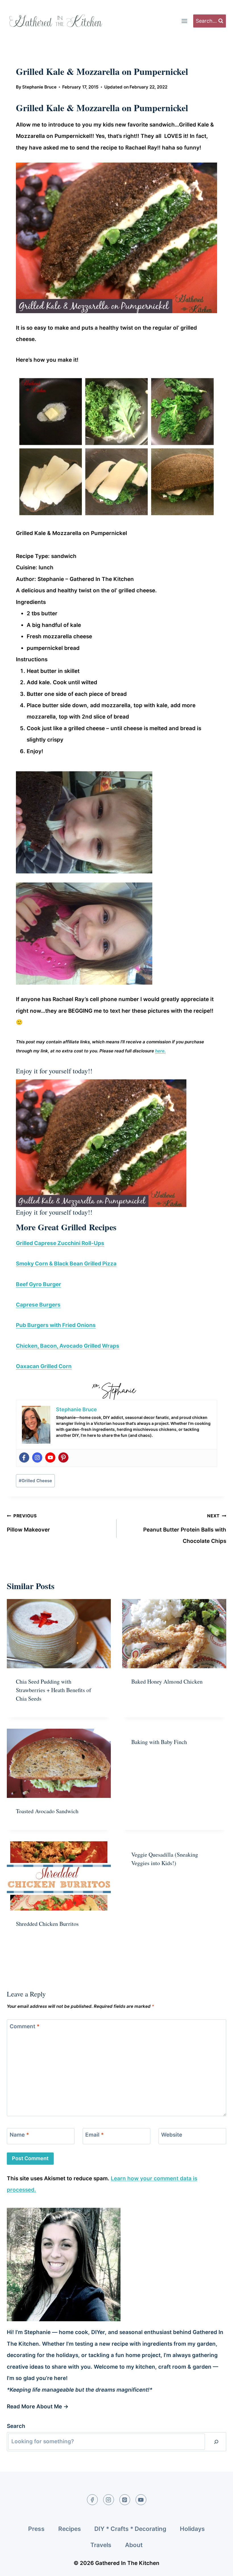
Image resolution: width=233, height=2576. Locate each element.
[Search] (216, 2442)
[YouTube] (141, 2500)
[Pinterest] (63, 1457)
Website (172, 2135)
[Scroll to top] (218, 2567)
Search (16, 2426)
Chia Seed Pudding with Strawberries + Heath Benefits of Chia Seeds (54, 1690)
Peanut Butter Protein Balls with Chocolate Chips (185, 1529)
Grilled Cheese (35, 1481)
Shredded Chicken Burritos (47, 1924)
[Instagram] (37, 1457)
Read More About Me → (38, 2407)
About (134, 2545)
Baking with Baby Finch (159, 1742)
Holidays (192, 2529)
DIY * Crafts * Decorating (130, 2529)
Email (94, 2135)
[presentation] (59, 1634)
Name (19, 2135)
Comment (25, 2026)
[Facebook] (24, 1457)
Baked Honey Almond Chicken (167, 1681)
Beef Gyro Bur (34, 1284)
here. (160, 1051)
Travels (101, 2545)
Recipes (70, 2529)
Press (36, 2529)
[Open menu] (184, 21)
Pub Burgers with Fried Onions (56, 1325)
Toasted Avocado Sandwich (47, 1811)
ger (57, 1284)
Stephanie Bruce (39, 87)
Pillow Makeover (28, 1523)
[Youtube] (50, 1457)
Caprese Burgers (38, 1305)
